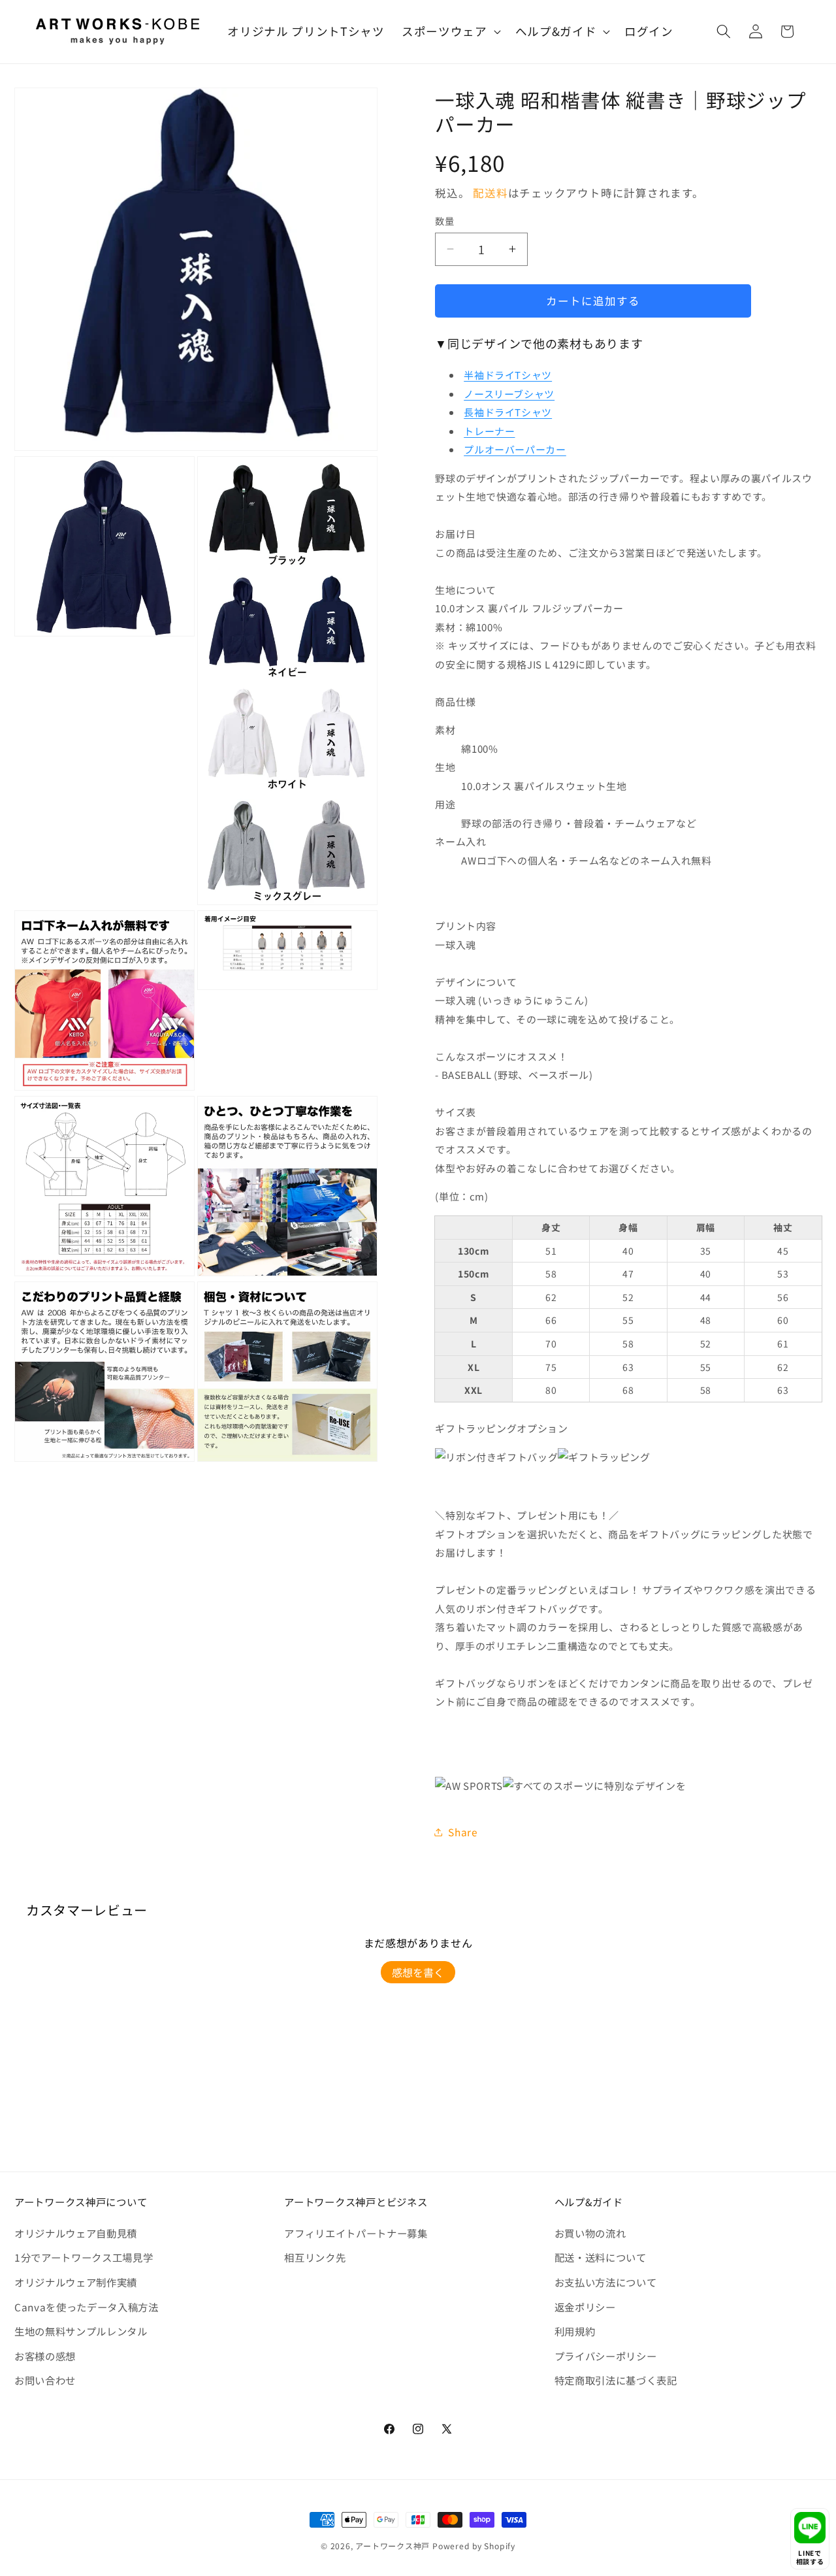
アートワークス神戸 (393, 2546)
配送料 (490, 193)
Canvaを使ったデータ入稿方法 (87, 2307)
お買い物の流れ (590, 2233)
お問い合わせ (45, 2380)
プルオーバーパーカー (515, 449)
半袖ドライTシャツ (508, 375)
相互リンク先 (315, 2257)
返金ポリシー (585, 2307)
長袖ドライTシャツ (508, 412)
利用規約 (575, 2331)
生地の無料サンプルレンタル (81, 2331)
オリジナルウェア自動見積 (76, 2233)
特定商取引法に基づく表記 (616, 2380)
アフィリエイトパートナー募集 (356, 2233)
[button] (450, 32)
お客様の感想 (45, 2356)
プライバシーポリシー (606, 2356)
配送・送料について (601, 2257)
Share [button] (463, 1832)
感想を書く (418, 1972)
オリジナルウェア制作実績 (76, 2282)
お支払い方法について (606, 2282)
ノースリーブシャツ (509, 394)
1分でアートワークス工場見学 (84, 2257)
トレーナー (489, 431)
